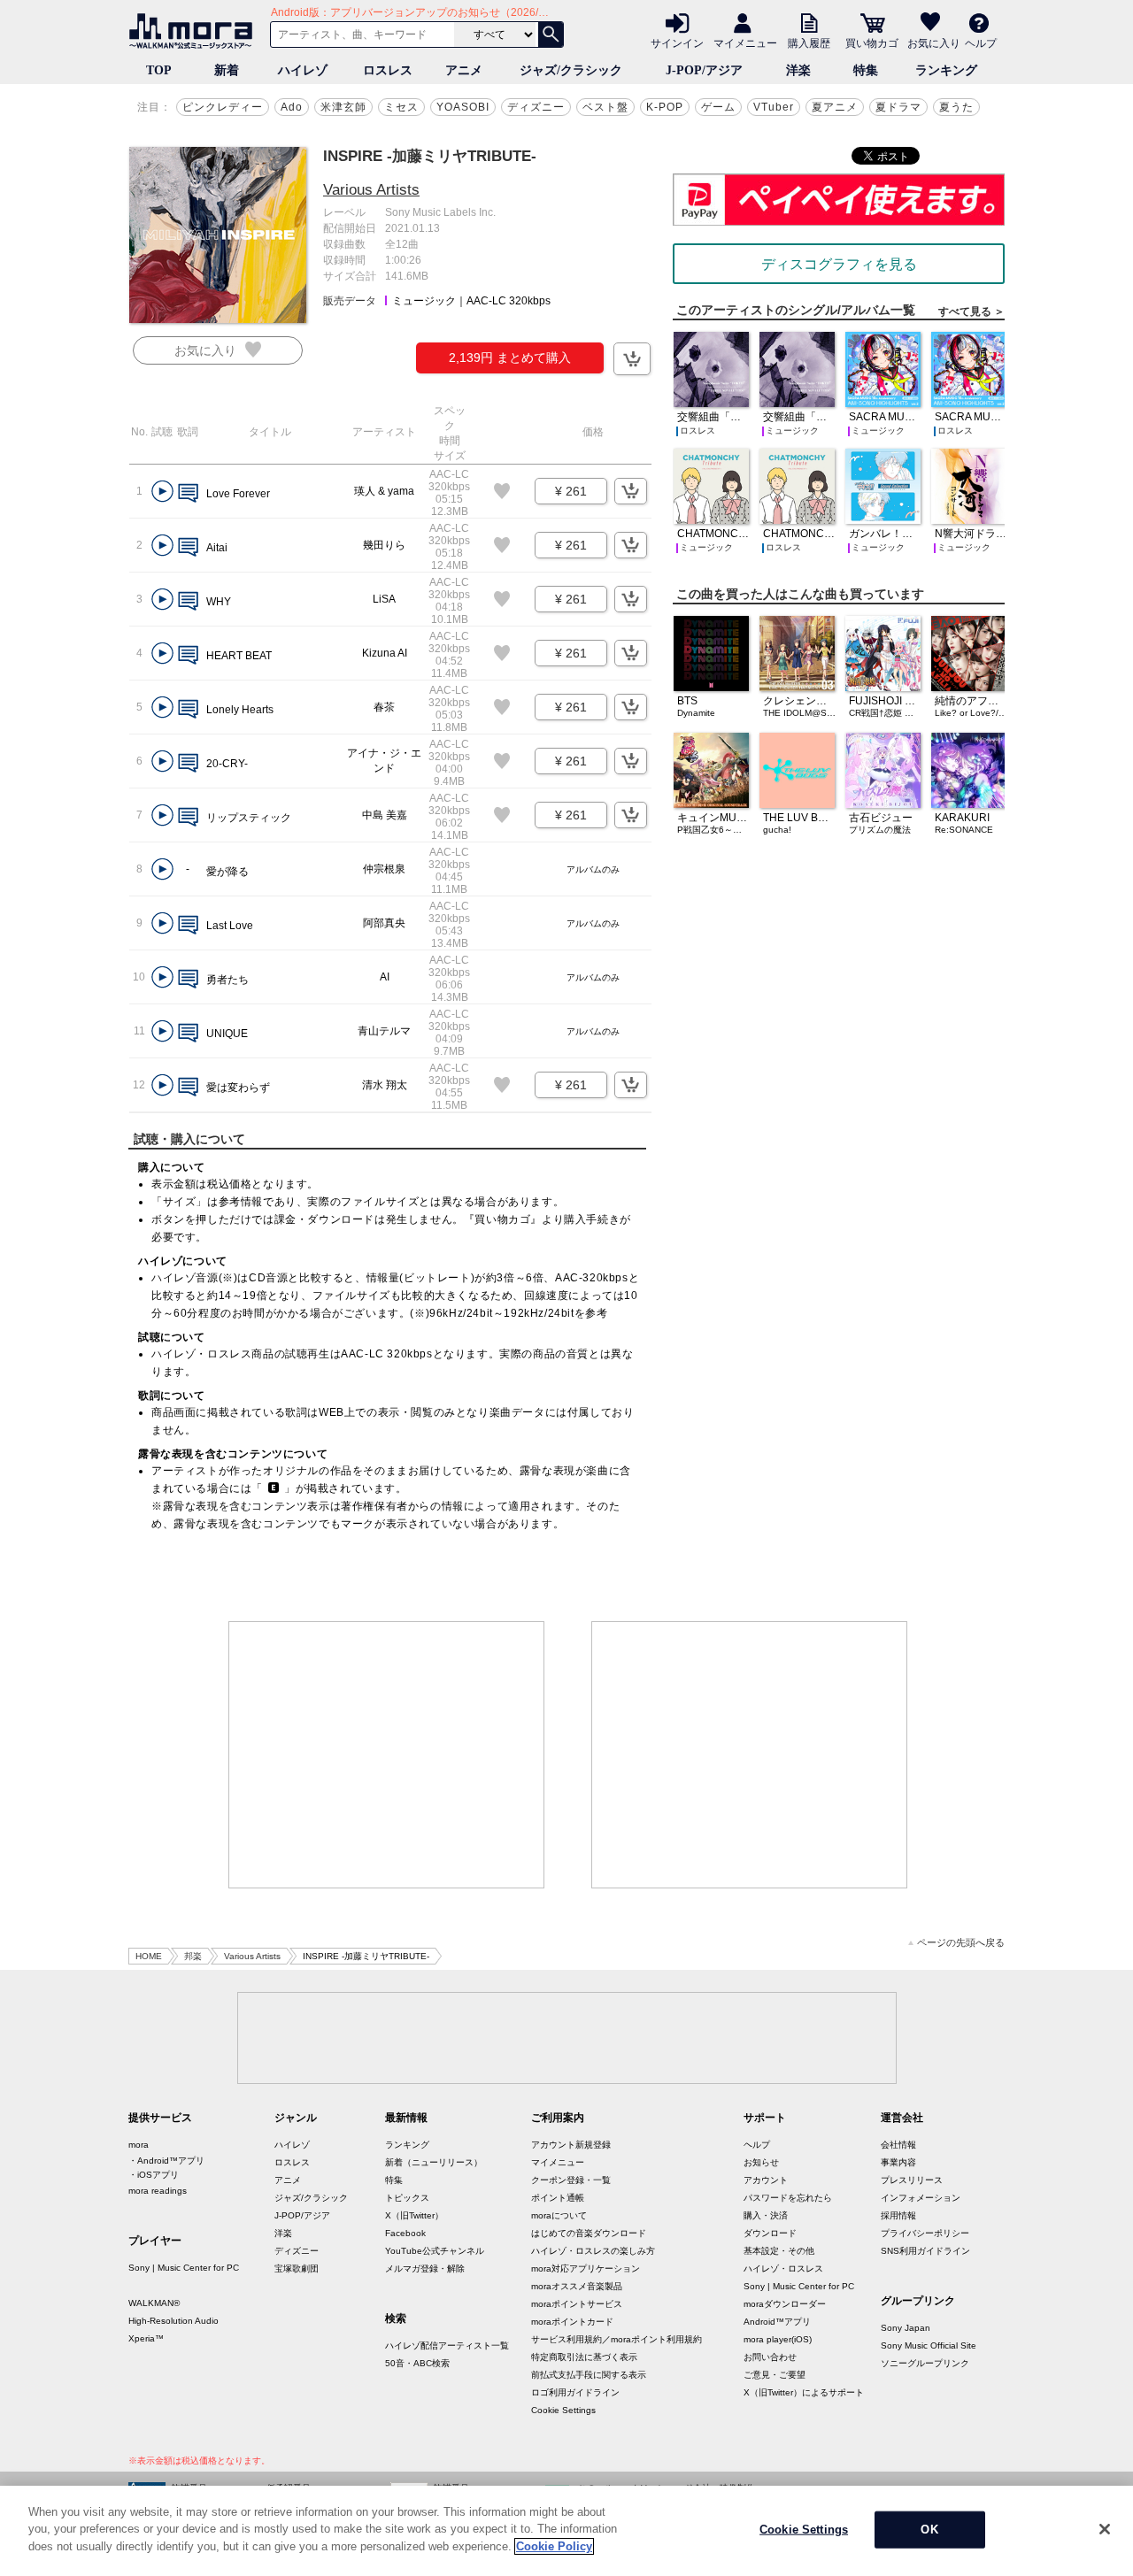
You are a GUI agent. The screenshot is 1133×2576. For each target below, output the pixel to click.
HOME (149, 1956)
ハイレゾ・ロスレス (783, 2268)
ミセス (401, 107)
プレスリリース (912, 2180)
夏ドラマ (898, 107)
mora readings (158, 2191)
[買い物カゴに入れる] (632, 359)
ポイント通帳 (558, 2198)
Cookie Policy (554, 2546)
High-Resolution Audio (173, 2321)
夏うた (956, 107)
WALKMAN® (154, 2303)
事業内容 (898, 2162)
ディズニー (536, 107)
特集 (866, 70)
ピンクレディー (223, 107)
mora (139, 2145)
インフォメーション (921, 2198)
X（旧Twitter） (414, 2215)
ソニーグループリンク (925, 2363)
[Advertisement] (387, 1755)
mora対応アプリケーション (586, 2268)
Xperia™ (146, 2338)
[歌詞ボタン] (188, 494)
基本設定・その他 (779, 2251)
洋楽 (798, 70)
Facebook (405, 2233)
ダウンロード (770, 2233)
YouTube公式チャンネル (435, 2251)
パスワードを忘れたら (788, 2198)
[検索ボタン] (551, 35)
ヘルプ (981, 42)
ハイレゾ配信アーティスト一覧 (447, 2345)
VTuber (774, 107)
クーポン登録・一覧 (571, 2180)
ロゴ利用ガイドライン (575, 2392)
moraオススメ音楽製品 (577, 2286)
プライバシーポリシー (925, 2233)
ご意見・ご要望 (775, 2375)
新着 (227, 70)
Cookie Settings (563, 2410)
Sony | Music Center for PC (184, 2268)
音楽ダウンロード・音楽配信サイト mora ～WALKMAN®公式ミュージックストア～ (195, 31)
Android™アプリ (777, 2322)
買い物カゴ (872, 42)
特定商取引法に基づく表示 (584, 2357)
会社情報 (898, 2145)
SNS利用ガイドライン (925, 2251)
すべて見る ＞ (971, 311)
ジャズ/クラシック (571, 70)
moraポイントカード (572, 2322)
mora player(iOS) (778, 2339)
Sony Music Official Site (929, 2345)
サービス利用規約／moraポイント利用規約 (617, 2339)
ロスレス (388, 70)
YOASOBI (463, 107)
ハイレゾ (303, 70)
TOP (159, 70)
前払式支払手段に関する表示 (589, 2375)
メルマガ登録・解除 (425, 2268)
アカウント (766, 2180)
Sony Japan (906, 2328)
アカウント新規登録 (571, 2145)
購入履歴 (809, 42)
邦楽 (193, 1956)
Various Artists (371, 190)
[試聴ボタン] (162, 492)
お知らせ (761, 2162)
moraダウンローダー (785, 2304)
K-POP (665, 107)
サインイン (677, 42)
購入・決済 (766, 2215)
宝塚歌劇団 (297, 2268)
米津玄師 (343, 107)
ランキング (946, 70)
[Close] (1105, 2529)
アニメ (464, 70)
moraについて (559, 2215)
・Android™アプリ (166, 2161)
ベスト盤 (605, 107)
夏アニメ (835, 107)
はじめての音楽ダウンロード (589, 2233)
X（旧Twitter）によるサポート (804, 2392)
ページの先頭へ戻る (961, 1943)
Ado (292, 107)
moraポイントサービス (577, 2304)
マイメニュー (745, 42)
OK (929, 2530)
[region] (566, 2531)
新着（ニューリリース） (434, 2162)
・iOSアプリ (154, 2175)
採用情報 (898, 2215)
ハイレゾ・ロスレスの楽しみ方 (593, 2251)
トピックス (407, 2198)
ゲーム (718, 107)
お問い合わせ (770, 2357)
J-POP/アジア (704, 70)
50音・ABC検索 (417, 2363)
